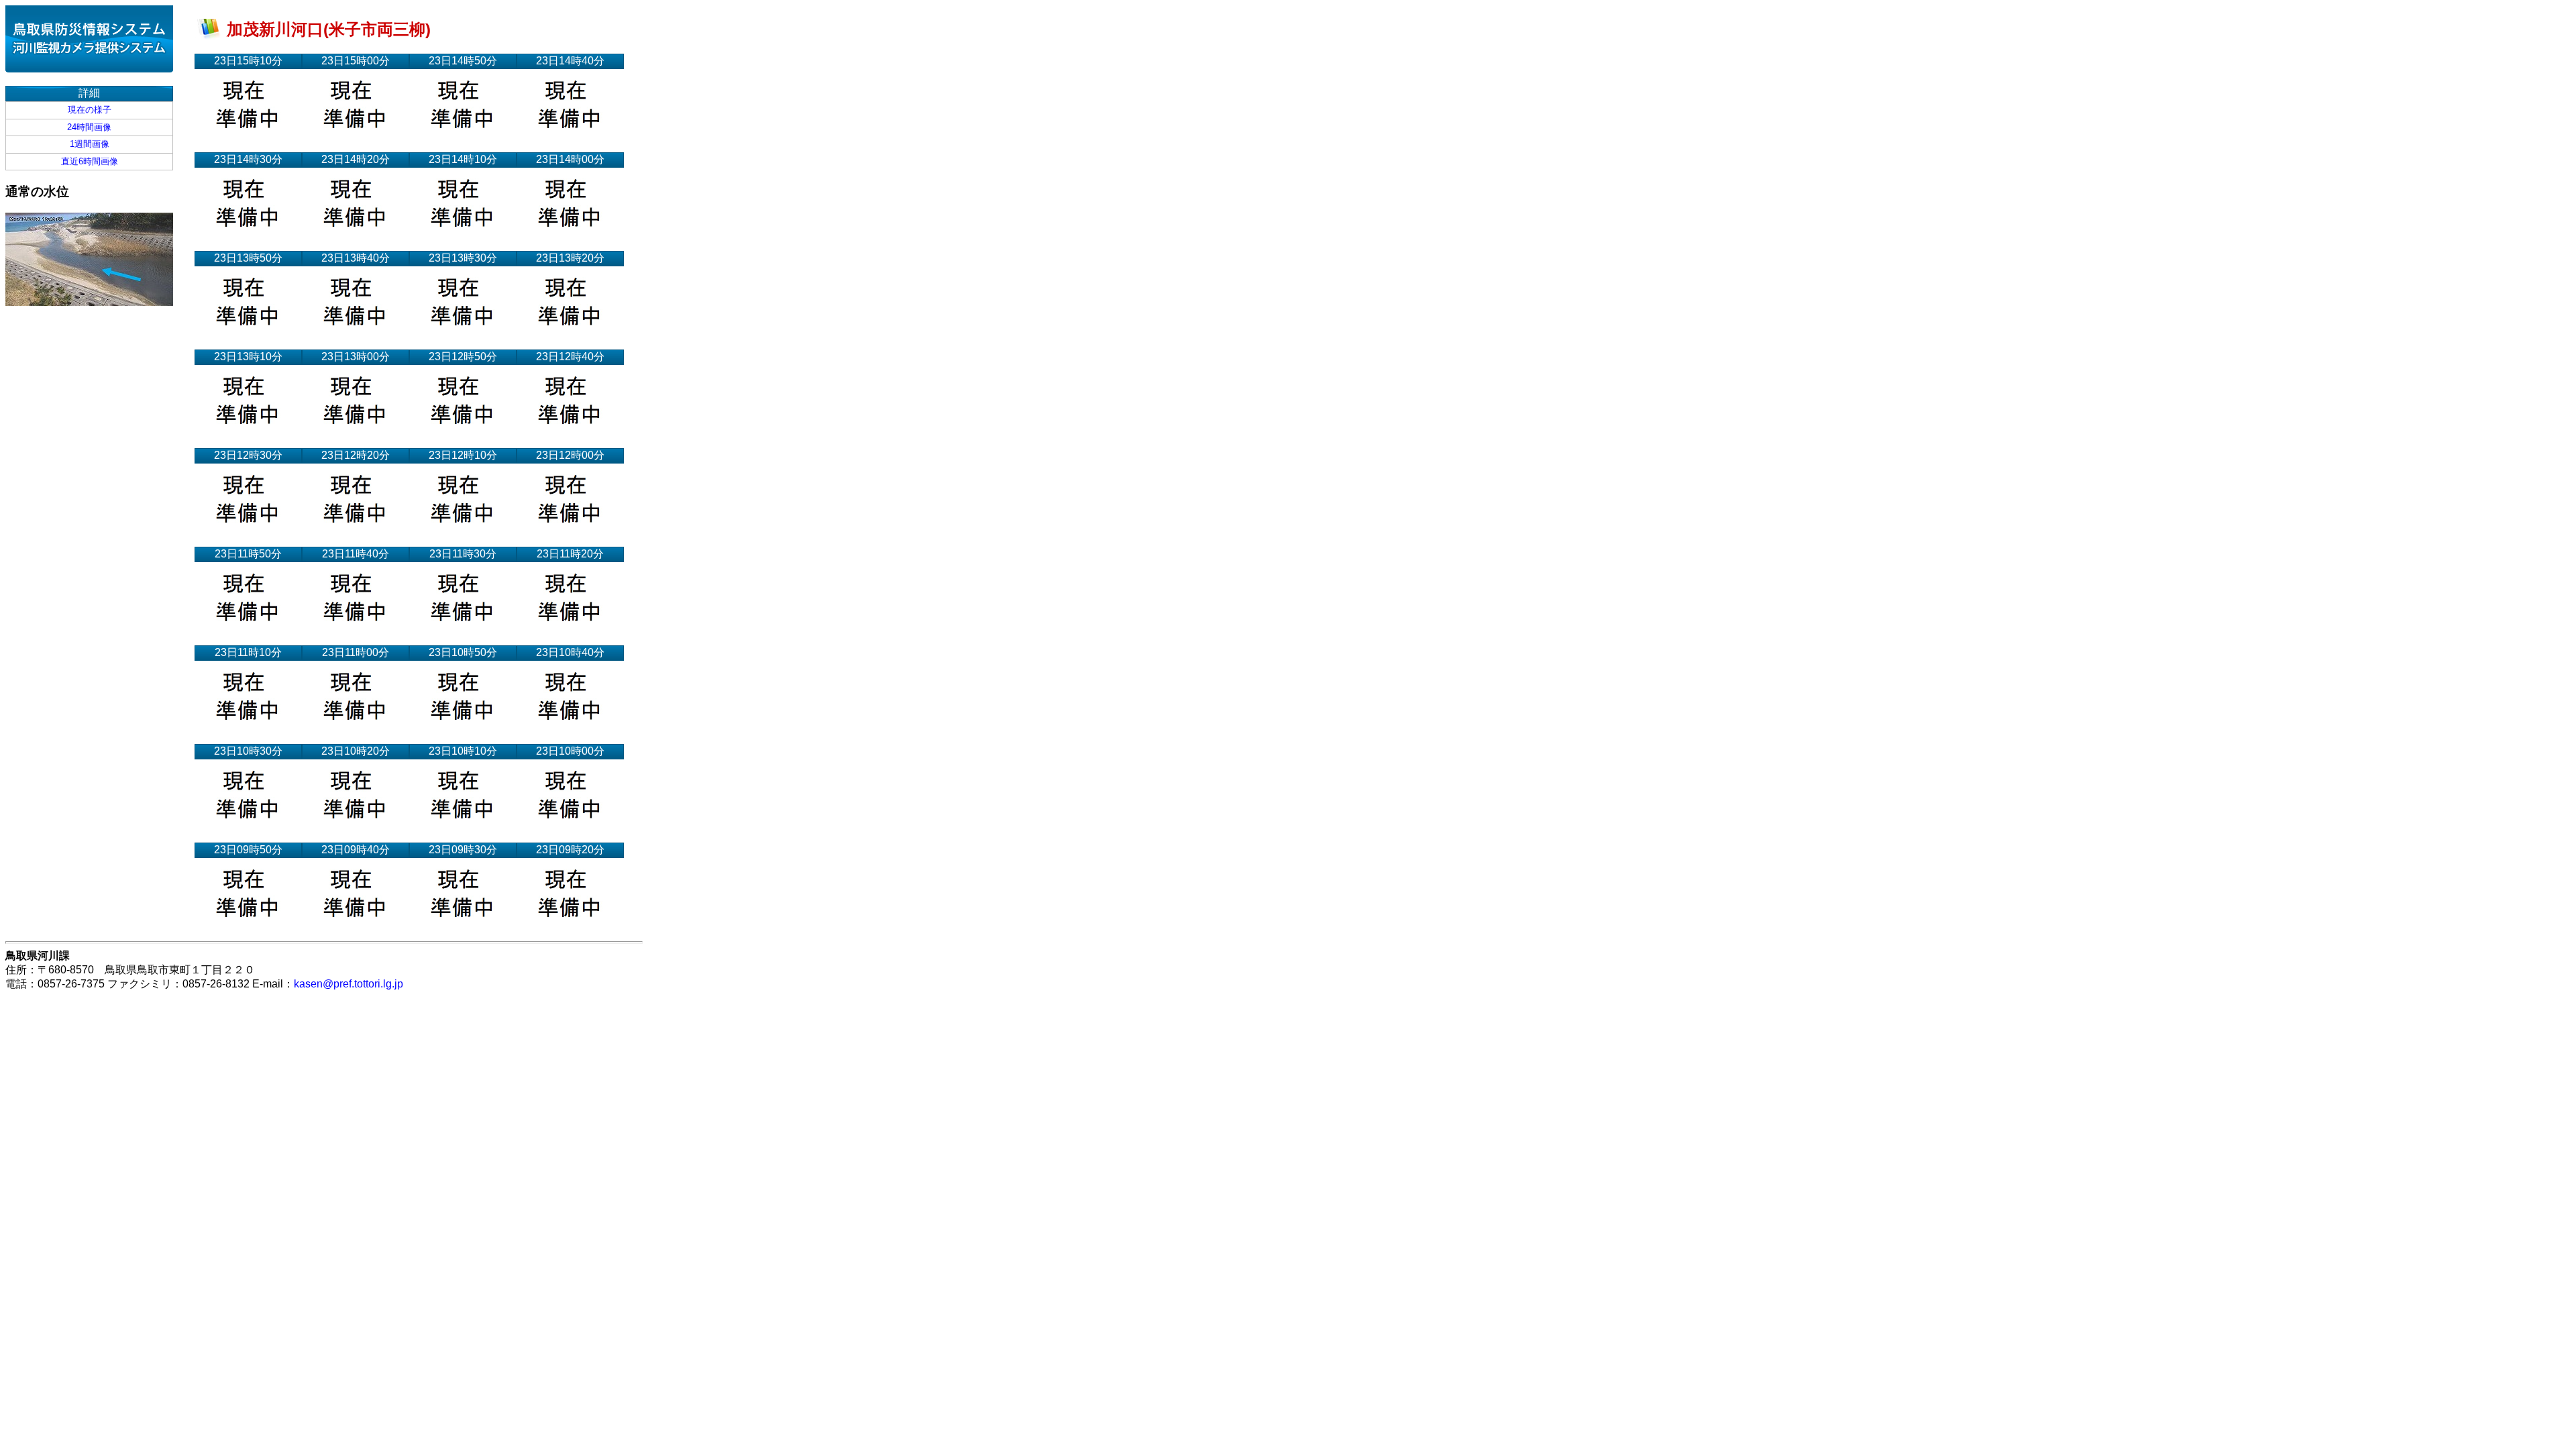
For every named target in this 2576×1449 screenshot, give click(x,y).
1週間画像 (90, 144)
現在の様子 (90, 110)
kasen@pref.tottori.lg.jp (348, 984)
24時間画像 (89, 127)
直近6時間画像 (90, 161)
